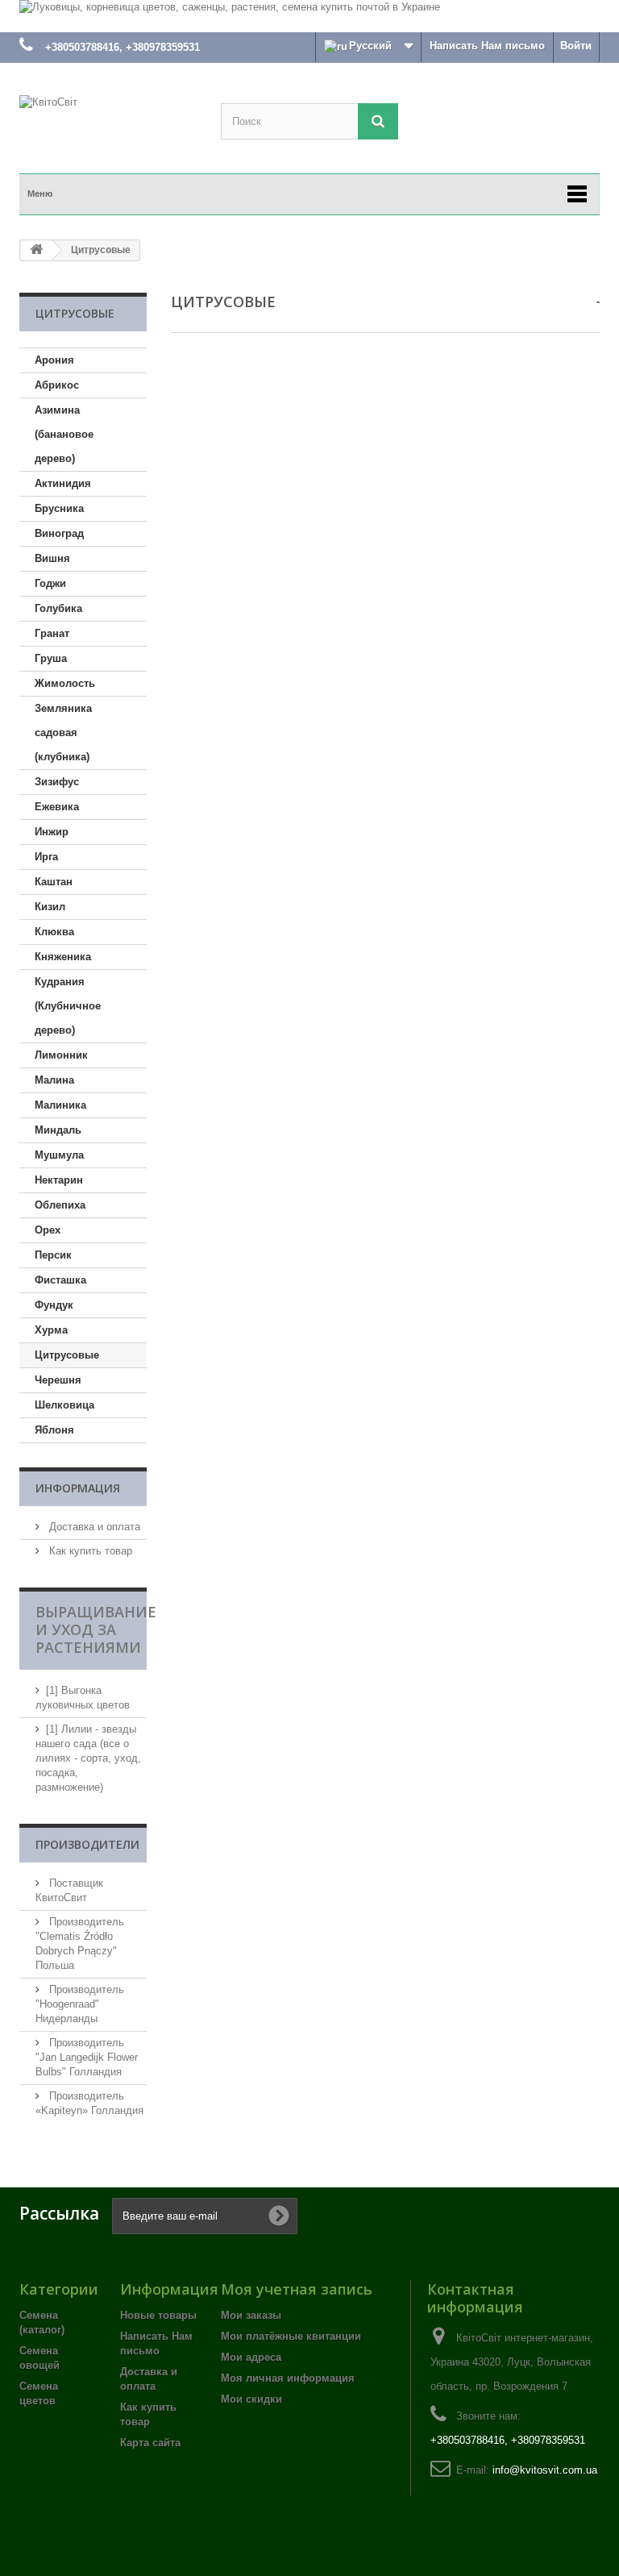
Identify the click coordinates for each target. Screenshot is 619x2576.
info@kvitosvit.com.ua (545, 2470)
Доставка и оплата (93, 1527)
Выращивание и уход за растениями (96, 1629)
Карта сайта (150, 2443)
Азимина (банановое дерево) (64, 434)
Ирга (46, 857)
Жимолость (65, 683)
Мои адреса (251, 2357)
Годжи (50, 583)
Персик (53, 1255)
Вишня (52, 558)
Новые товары (158, 2315)
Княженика (63, 957)
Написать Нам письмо (487, 46)
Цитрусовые (67, 1355)
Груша (51, 658)
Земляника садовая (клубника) (63, 732)
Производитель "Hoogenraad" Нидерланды (80, 2004)
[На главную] (36, 250)
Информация (78, 1488)
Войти (576, 46)
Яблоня (54, 1430)
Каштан (54, 882)
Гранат (52, 633)
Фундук (54, 1305)
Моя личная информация (288, 2378)
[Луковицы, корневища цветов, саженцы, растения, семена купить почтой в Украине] (309, 16)
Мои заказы (251, 2315)
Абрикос (57, 385)
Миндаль (58, 1130)
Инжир (52, 832)
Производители (87, 1844)
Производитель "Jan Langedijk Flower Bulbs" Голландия (87, 2057)
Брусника (59, 508)
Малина (54, 1080)
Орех (48, 1230)
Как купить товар (89, 1551)
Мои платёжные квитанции (291, 2336)
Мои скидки (251, 2399)
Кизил (50, 907)
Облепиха (60, 1205)
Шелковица (64, 1405)
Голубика (58, 608)
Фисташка (60, 1280)
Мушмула (59, 1155)
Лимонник (61, 1055)
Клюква (54, 932)
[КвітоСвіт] (108, 126)
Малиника (60, 1105)
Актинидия (63, 483)
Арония (54, 360)
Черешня (58, 1380)
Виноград (59, 533)
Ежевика (57, 807)
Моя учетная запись (297, 2289)
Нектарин (59, 1180)
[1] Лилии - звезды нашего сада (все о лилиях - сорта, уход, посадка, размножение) (88, 1758)
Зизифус (57, 782)
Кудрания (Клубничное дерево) (68, 1006)
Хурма (51, 1330)
